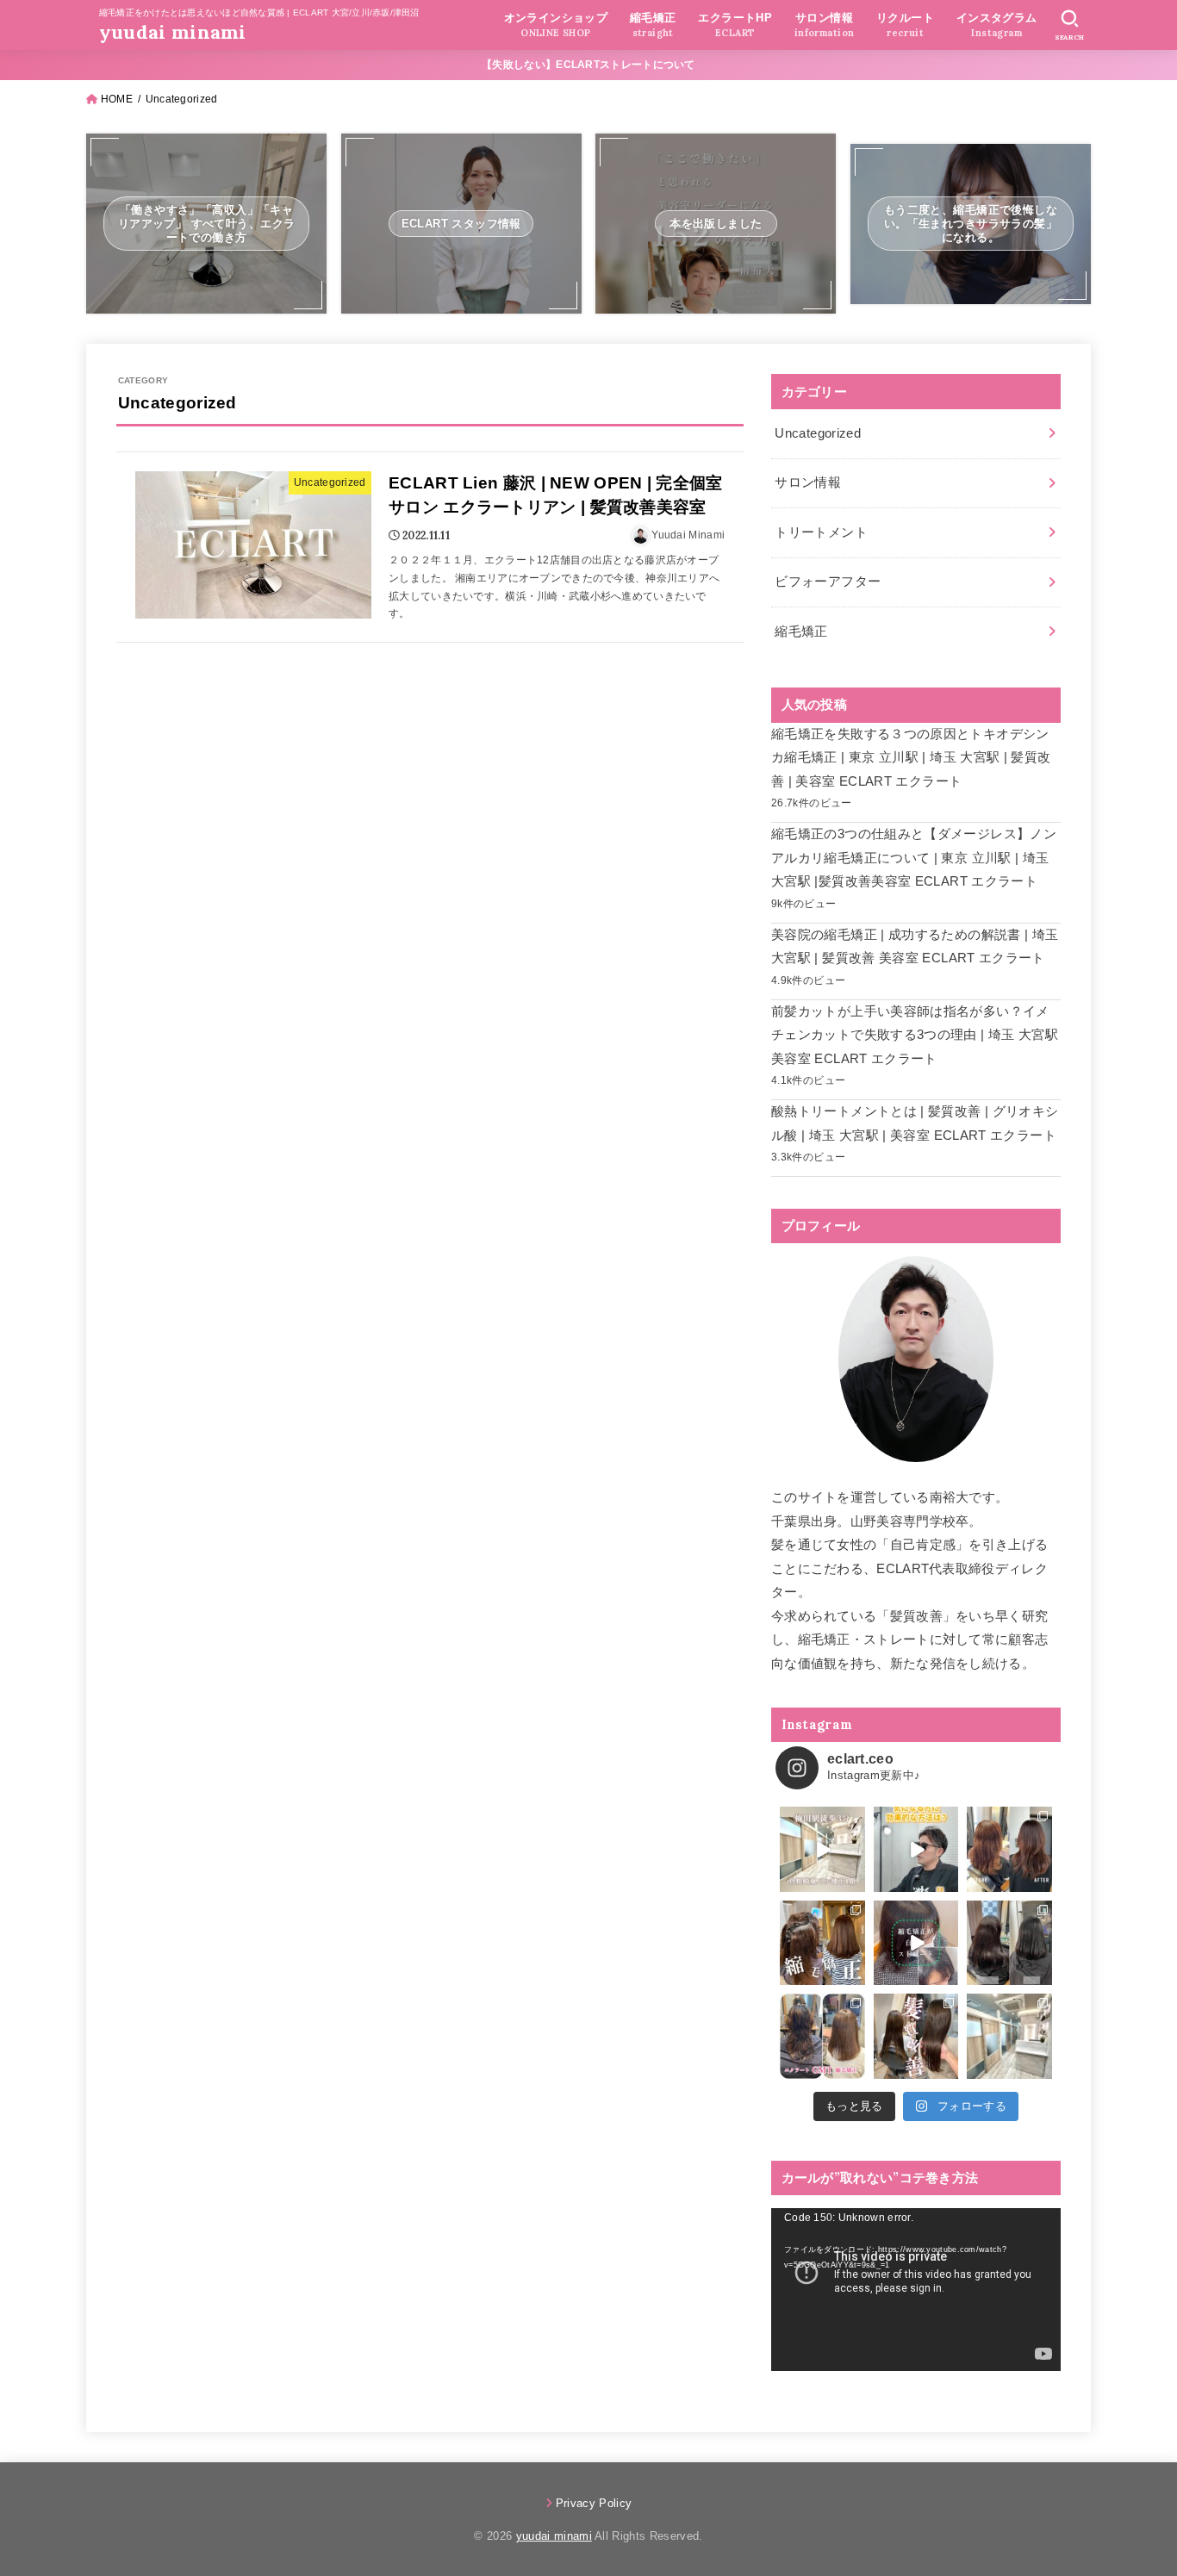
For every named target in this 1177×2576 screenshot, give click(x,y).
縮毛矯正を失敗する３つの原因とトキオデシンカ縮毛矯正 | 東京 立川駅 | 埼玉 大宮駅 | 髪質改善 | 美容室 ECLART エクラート (911, 758)
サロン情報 (808, 482)
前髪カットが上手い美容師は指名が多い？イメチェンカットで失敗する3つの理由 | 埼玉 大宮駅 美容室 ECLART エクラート (915, 1035)
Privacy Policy (594, 2503)
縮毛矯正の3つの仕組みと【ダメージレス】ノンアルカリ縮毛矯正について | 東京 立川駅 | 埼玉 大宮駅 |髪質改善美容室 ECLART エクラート (914, 858)
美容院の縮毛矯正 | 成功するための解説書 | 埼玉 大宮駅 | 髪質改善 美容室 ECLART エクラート (915, 947)
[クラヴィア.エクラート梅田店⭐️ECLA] (1009, 2036)
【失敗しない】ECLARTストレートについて (588, 65)
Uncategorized (818, 433)
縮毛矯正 (801, 632)
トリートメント (821, 532)
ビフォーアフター (828, 582)
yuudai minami (173, 32)
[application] (916, 2290)
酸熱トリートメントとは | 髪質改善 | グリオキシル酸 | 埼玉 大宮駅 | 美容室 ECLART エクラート (915, 1123)
